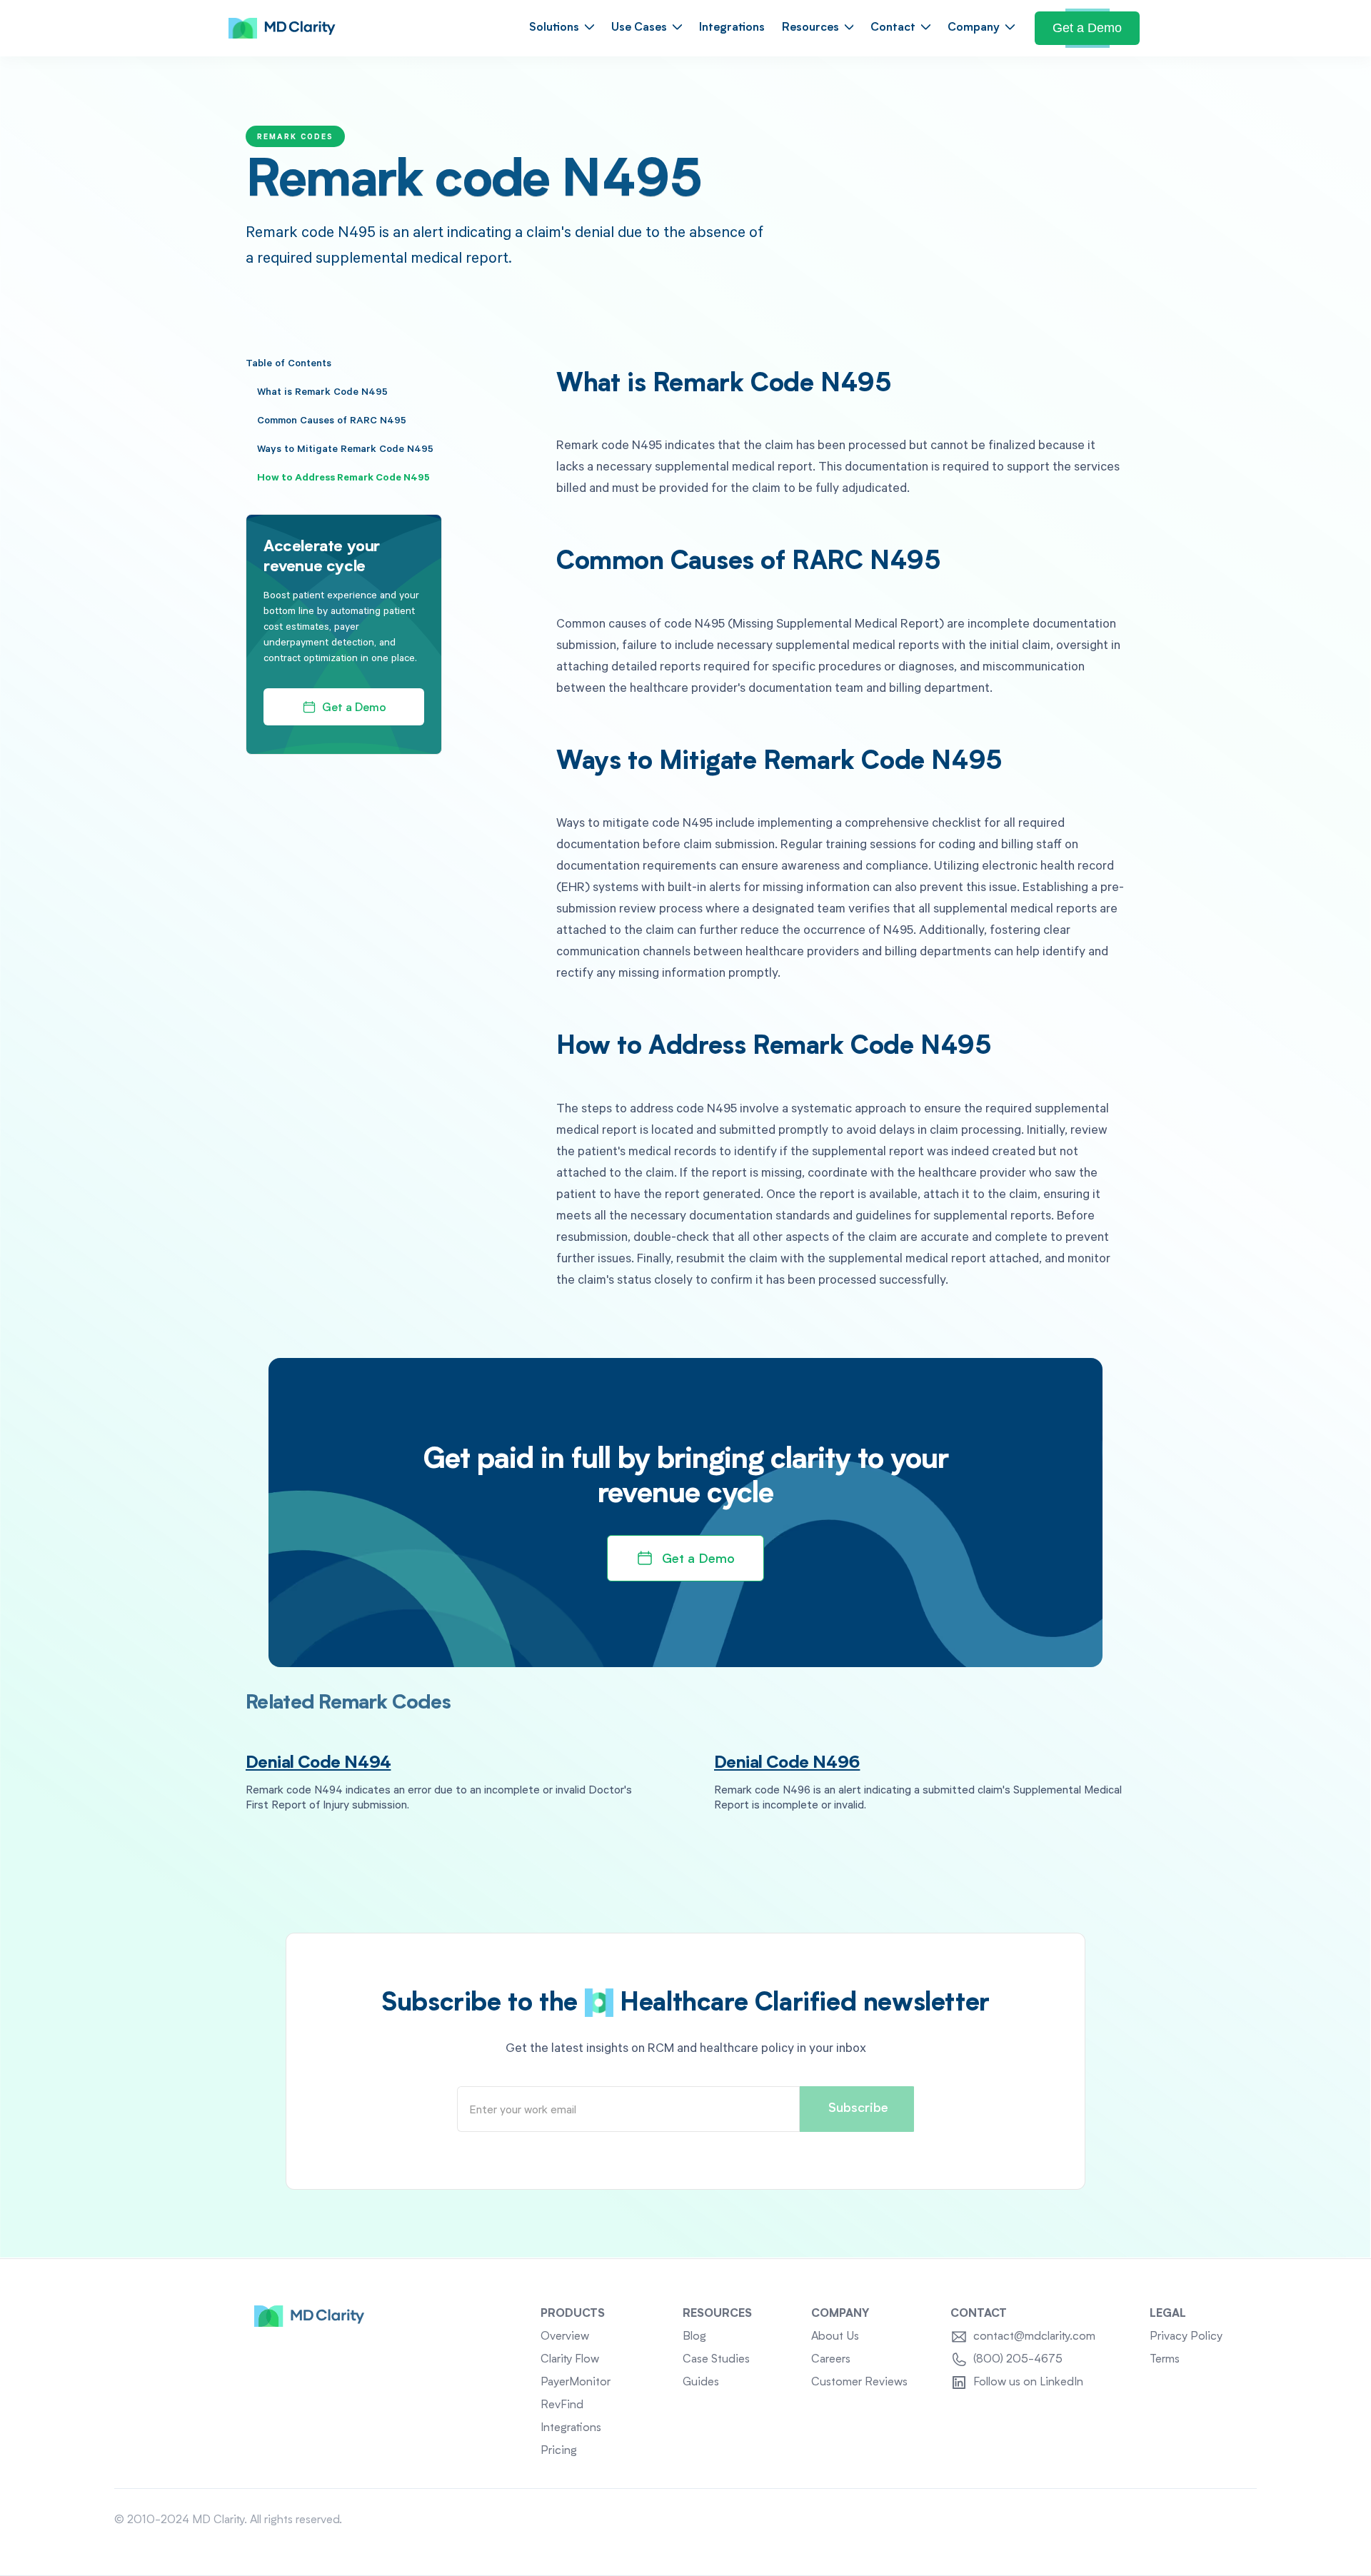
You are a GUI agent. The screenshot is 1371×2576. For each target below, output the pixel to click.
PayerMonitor (576, 2383)
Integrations (732, 28)
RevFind (562, 2405)
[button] (562, 28)
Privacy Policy (1186, 2337)
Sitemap (1236, 2520)
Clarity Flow (570, 2360)
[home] (282, 29)
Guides (701, 2383)
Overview (565, 2337)
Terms (1165, 2360)
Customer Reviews (859, 2383)
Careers (831, 2360)
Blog (694, 2337)
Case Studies (716, 2360)
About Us (835, 2337)
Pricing (559, 2451)
